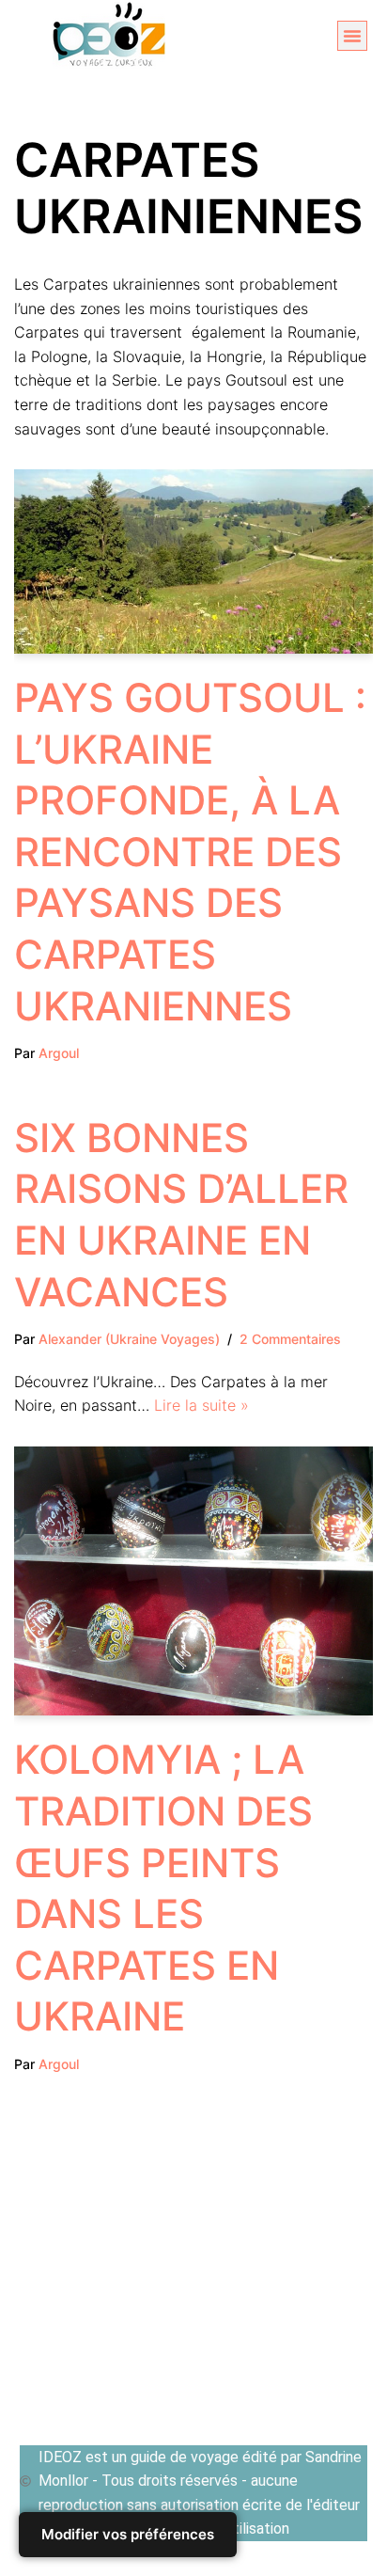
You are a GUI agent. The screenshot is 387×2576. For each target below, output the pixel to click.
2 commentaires (290, 1339)
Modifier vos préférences (128, 2534)
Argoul (59, 1053)
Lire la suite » (201, 1405)
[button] (352, 36)
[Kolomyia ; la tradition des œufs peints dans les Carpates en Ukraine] (193, 1581)
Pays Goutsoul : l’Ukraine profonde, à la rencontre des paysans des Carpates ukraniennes (190, 852)
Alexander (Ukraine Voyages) (129, 1339)
